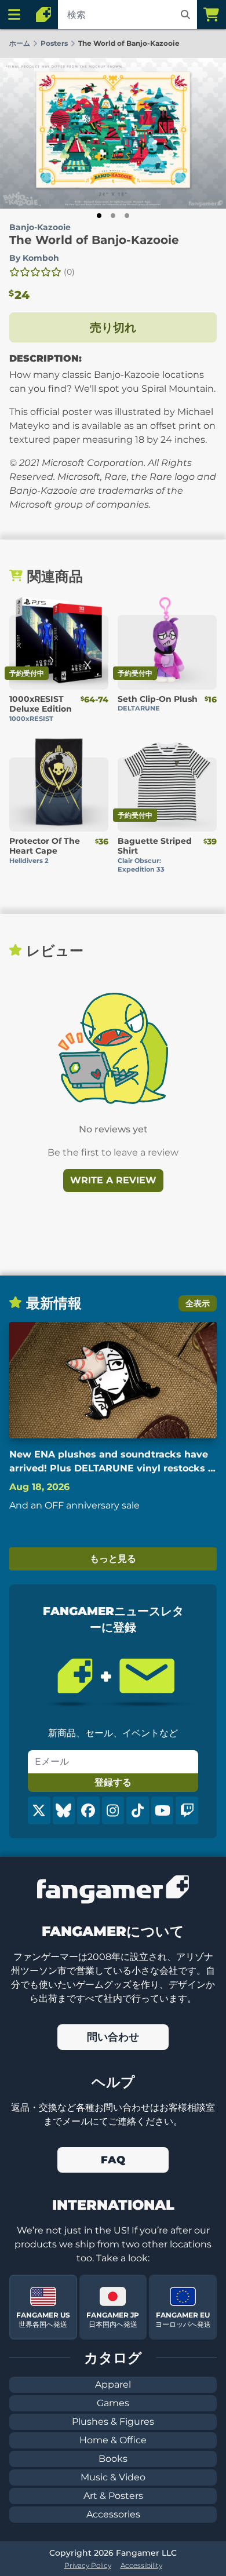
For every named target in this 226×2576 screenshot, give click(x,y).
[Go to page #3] (127, 216)
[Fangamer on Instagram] (113, 1810)
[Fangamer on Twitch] (187, 1810)
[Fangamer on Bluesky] (64, 1810)
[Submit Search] (185, 14)
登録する (113, 1782)
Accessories (113, 2514)
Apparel (113, 2384)
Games (113, 2403)
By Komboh (34, 258)
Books (113, 2459)
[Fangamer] (43, 14)
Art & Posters (113, 2496)
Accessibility (141, 2565)
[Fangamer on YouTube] (163, 1810)
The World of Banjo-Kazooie (94, 240)
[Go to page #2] (113, 216)
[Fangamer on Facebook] (88, 1810)
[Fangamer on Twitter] (39, 1810)
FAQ (113, 2160)
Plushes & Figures (113, 2422)
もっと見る (113, 1559)
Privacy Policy (88, 2565)
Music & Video (113, 2477)
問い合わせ (113, 2037)
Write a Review (113, 1180)
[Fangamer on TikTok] (138, 1810)
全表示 (198, 1303)
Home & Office (113, 2440)
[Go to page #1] (99, 216)
